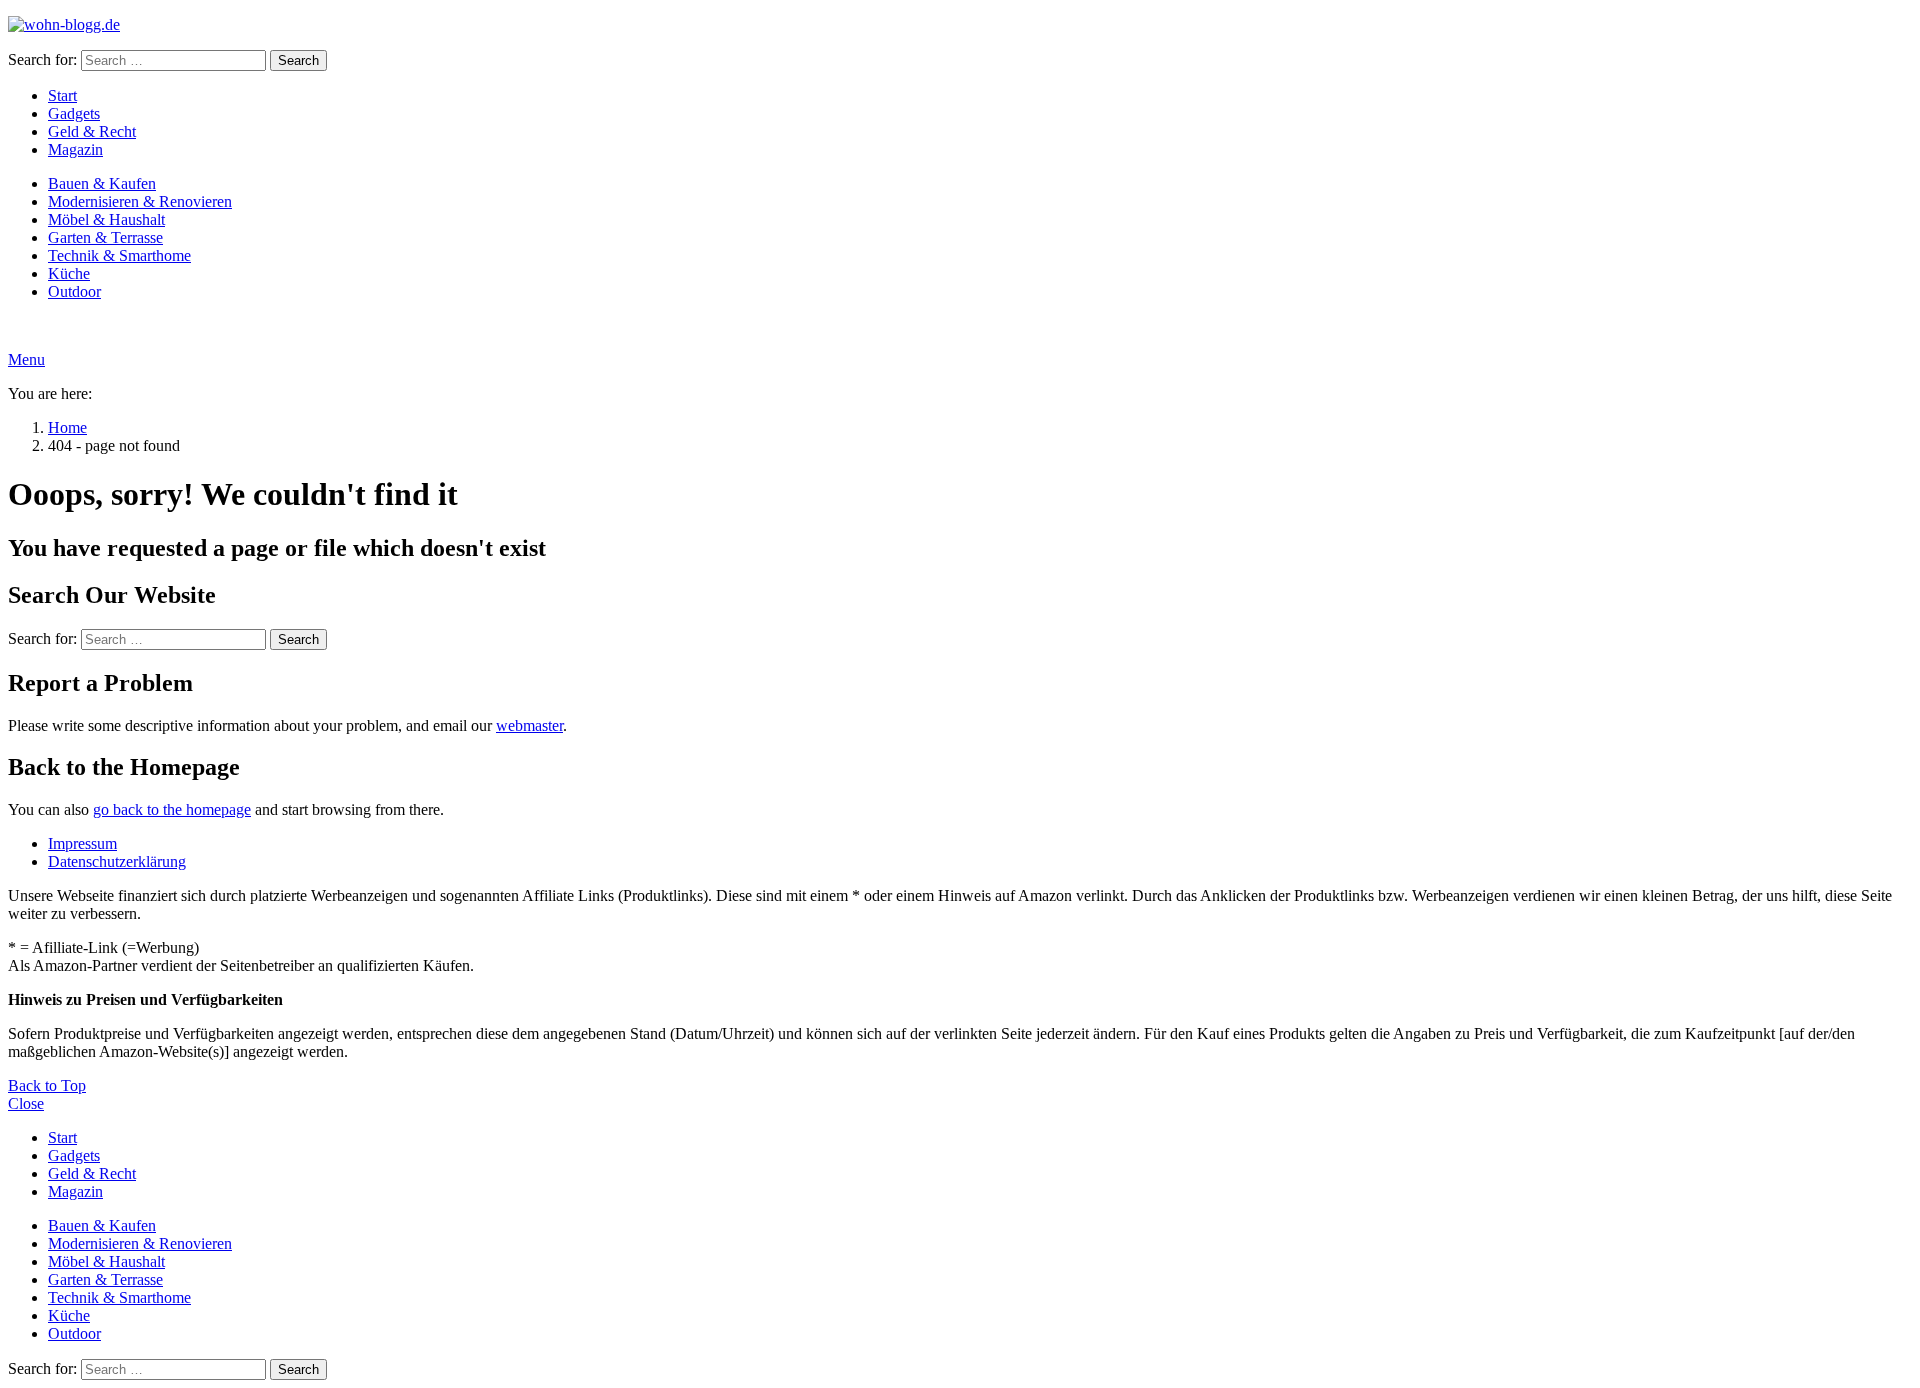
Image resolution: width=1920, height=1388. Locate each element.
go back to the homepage (172, 809)
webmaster (529, 725)
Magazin (75, 149)
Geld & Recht (92, 131)
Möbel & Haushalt (106, 219)
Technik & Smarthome (119, 255)
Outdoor (74, 291)
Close (26, 1103)
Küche (69, 273)
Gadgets (74, 113)
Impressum (82, 843)
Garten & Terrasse (105, 237)
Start (62, 95)
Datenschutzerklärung (117, 861)
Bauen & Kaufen (102, 183)
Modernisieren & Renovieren (140, 201)
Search (298, 60)
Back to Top (47, 1085)
